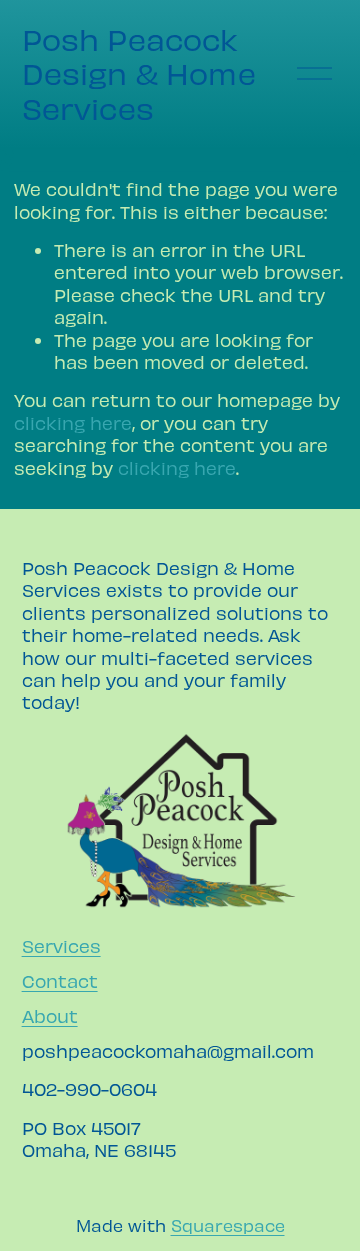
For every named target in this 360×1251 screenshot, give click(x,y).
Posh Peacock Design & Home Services (139, 73)
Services (61, 945)
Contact (60, 980)
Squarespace (228, 1225)
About (50, 1015)
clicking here (73, 422)
